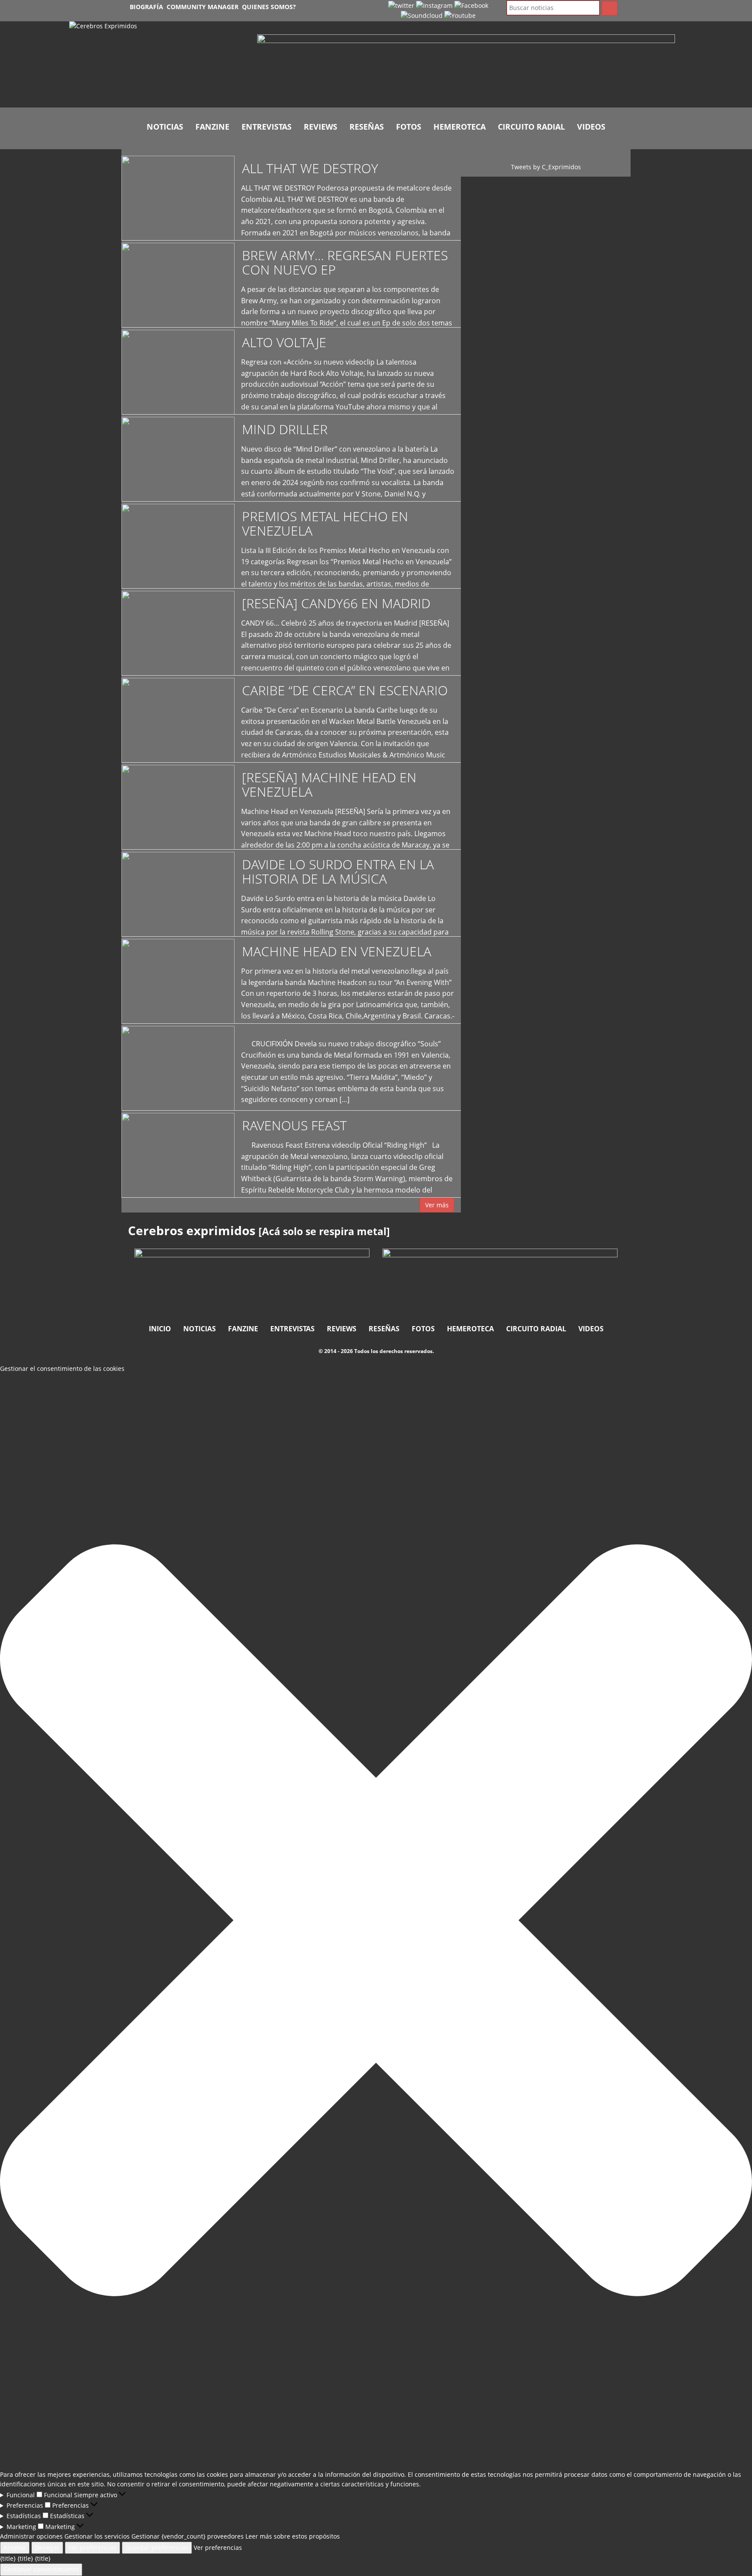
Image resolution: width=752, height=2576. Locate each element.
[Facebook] (471, 5)
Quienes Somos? (269, 7)
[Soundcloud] (422, 15)
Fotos (409, 127)
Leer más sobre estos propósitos (293, 2536)
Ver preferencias (92, 2548)
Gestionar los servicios (97, 2536)
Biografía (146, 7)
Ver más (437, 1205)
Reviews (321, 127)
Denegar (47, 2548)
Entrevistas (267, 127)
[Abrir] (466, 67)
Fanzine (212, 127)
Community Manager (203, 7)
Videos (591, 127)
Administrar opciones (31, 2536)
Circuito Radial (531, 127)
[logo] (157, 64)
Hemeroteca (460, 127)
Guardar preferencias (157, 2548)
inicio (160, 1329)
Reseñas (367, 127)
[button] (376, 1922)
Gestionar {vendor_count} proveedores (188, 2536)
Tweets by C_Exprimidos (546, 167)
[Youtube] (460, 15)
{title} (8, 2558)
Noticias (165, 127)
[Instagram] (434, 5)
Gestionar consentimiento (41, 2569)
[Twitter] (401, 5)
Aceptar (15, 2548)
